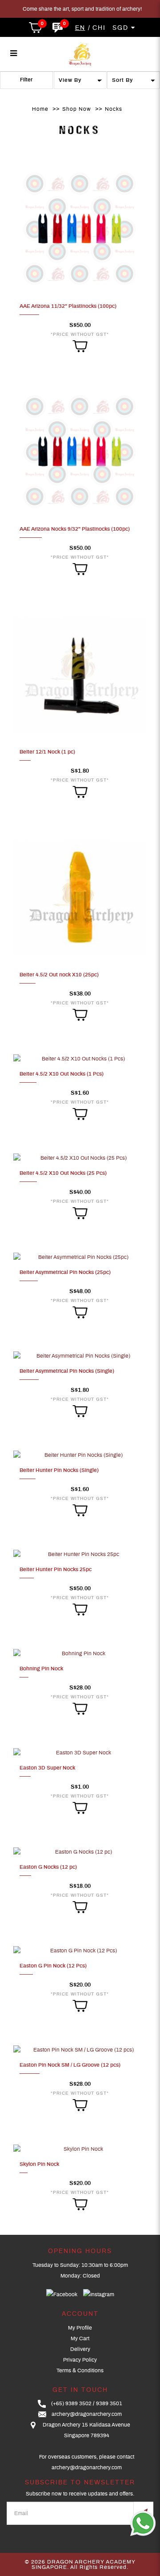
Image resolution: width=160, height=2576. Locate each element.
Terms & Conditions (80, 2370)
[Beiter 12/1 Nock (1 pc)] (80, 674)
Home (40, 109)
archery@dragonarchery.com (87, 2414)
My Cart (80, 2338)
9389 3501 (109, 2403)
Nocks (114, 109)
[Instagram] (99, 2295)
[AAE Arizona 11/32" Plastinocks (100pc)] (80, 229)
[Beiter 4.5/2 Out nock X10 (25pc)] (80, 897)
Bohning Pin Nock (41, 1669)
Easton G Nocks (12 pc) (48, 1867)
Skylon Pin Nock (39, 2164)
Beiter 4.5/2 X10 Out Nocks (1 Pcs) (62, 1074)
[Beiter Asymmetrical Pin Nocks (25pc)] (80, 1257)
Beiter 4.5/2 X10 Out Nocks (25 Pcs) (63, 1173)
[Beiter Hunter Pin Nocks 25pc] (80, 1554)
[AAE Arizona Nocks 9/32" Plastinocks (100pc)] (80, 452)
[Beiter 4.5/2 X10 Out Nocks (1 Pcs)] (80, 1058)
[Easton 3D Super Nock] (80, 1752)
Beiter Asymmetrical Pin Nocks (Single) (67, 1371)
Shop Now (77, 109)
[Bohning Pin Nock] (80, 1653)
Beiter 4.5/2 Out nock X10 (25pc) (59, 975)
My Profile (80, 2328)
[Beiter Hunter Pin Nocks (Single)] (80, 1455)
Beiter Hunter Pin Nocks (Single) (59, 1470)
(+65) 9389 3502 (71, 2403)
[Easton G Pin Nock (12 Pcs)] (80, 1951)
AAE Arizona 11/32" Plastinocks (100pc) (68, 306)
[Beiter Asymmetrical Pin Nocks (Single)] (80, 1356)
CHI (99, 28)
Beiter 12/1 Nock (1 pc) (47, 752)
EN (80, 28)
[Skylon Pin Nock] (80, 2149)
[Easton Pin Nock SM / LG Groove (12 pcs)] (80, 2049)
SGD (122, 28)
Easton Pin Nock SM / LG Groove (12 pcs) (70, 2065)
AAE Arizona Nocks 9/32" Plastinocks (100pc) (75, 529)
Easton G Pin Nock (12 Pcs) (53, 1966)
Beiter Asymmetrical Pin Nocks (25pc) (65, 1272)
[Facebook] (62, 2295)
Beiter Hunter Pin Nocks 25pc (56, 1569)
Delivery (80, 2349)
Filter (26, 80)
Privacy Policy (80, 2360)
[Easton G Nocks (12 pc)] (80, 1851)
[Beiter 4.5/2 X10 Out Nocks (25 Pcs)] (80, 1157)
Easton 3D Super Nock (47, 1768)
